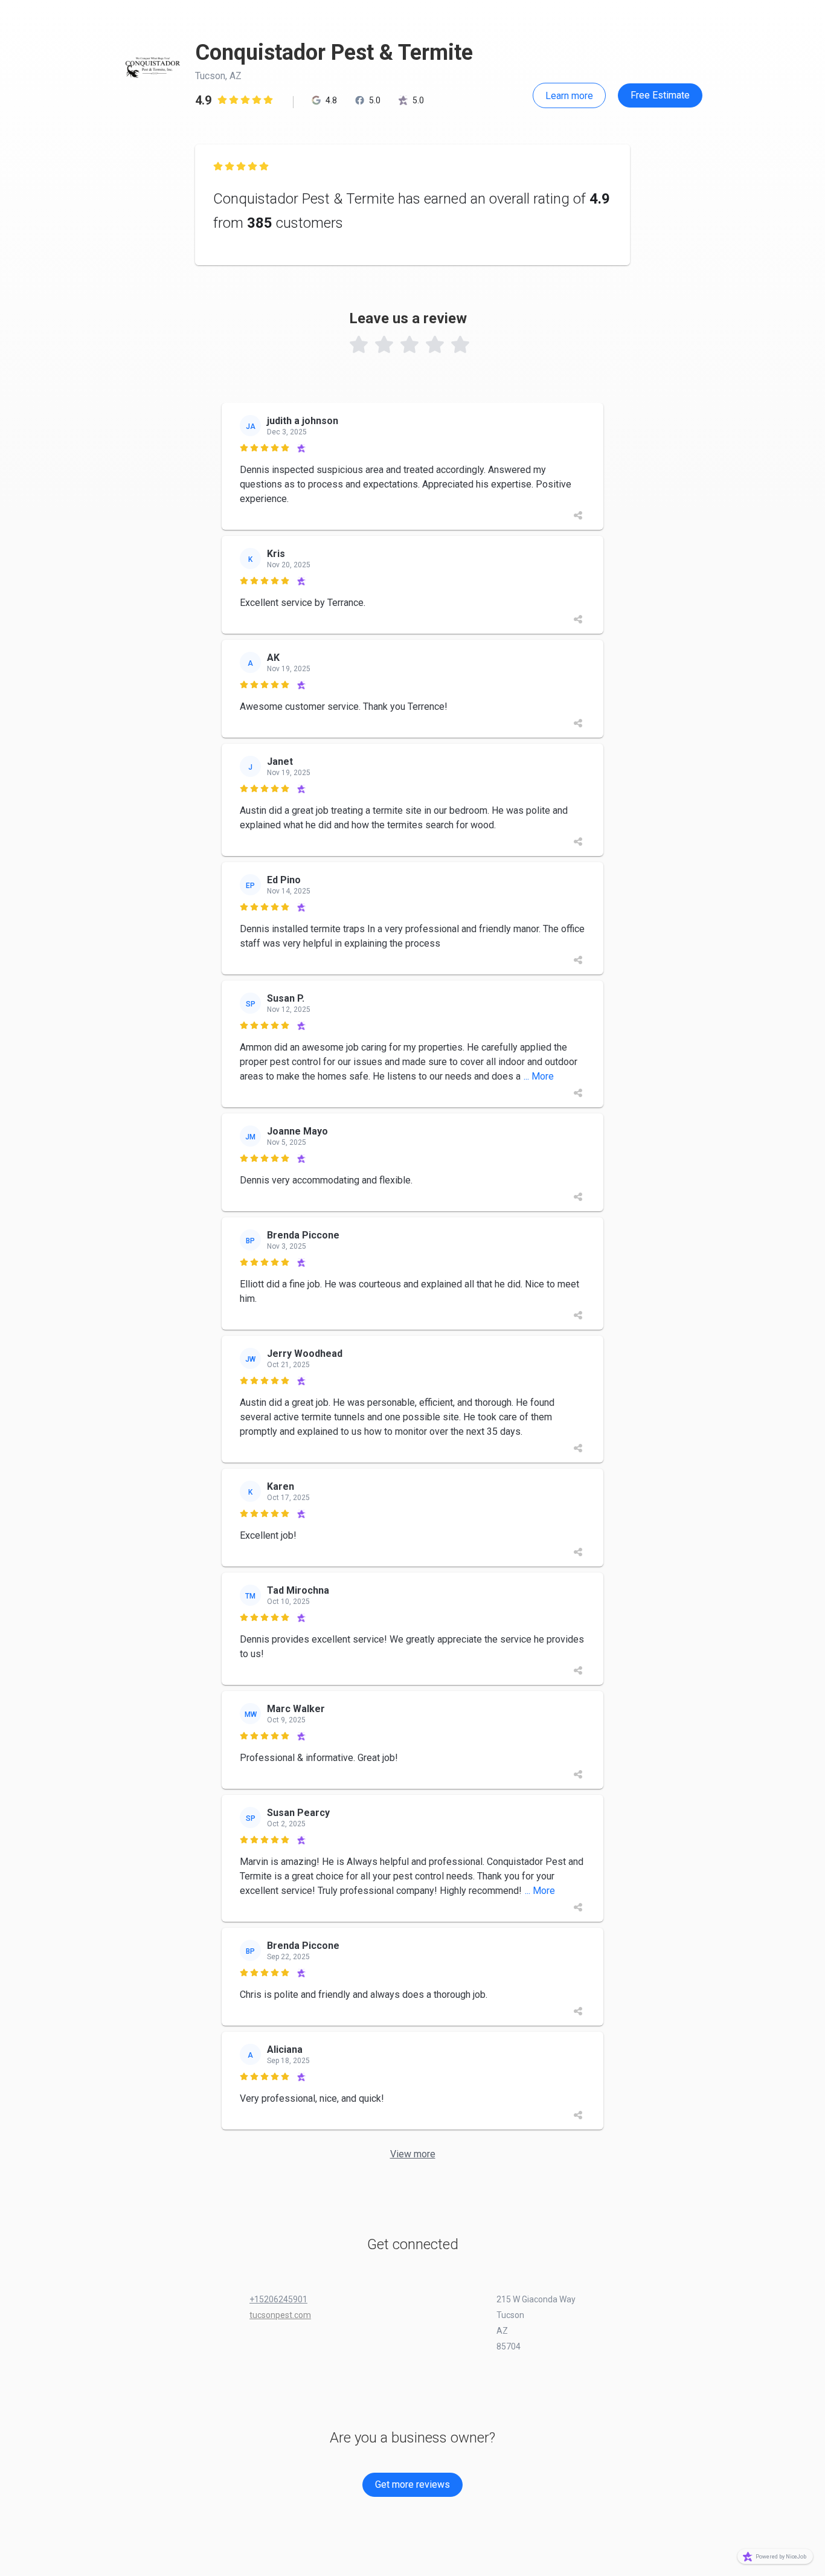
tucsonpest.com (280, 2315)
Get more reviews (412, 2484)
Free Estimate (660, 95)
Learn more (569, 96)
